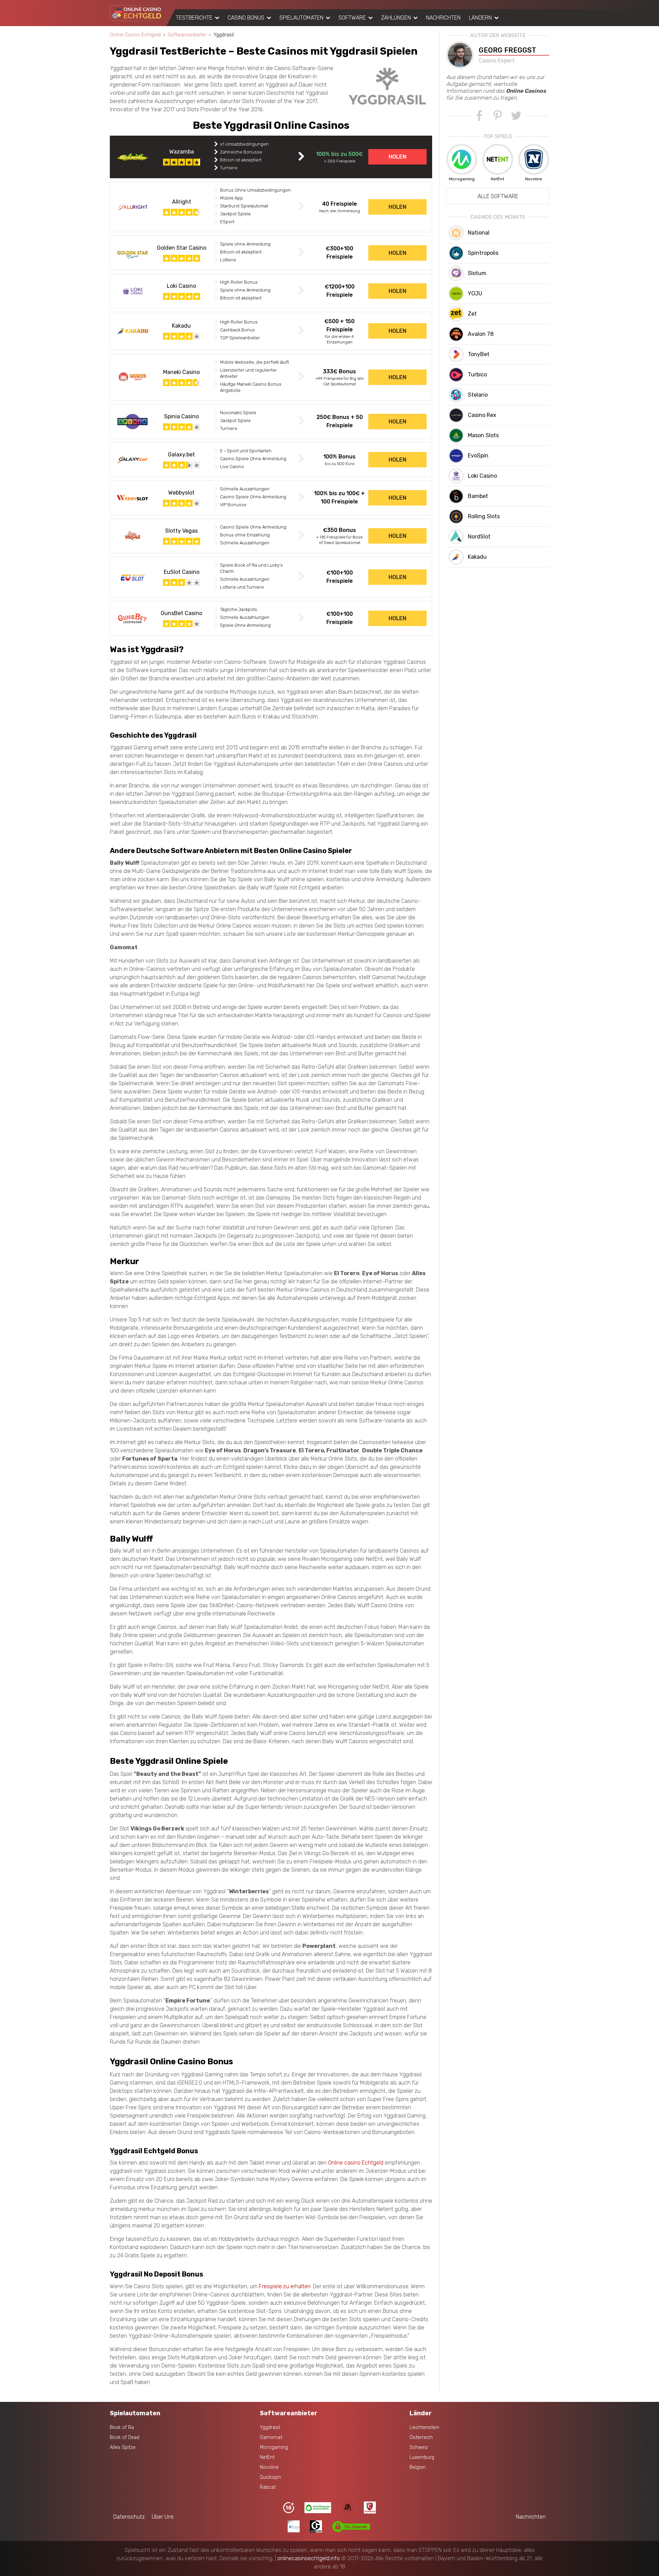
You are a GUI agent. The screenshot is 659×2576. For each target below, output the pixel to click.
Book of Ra (122, 2427)
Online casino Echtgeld (356, 2163)
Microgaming (274, 2447)
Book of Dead (125, 2437)
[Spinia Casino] (132, 422)
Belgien (418, 2467)
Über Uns (163, 2517)
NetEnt (267, 2457)
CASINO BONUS (246, 18)
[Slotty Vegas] (132, 536)
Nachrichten (531, 2517)
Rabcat (268, 2487)
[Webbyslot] (132, 498)
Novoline (269, 2467)
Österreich (421, 2437)
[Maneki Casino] (132, 377)
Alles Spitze (123, 2447)
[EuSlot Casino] (132, 577)
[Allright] (132, 207)
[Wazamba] (132, 157)
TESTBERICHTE (194, 18)
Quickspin (270, 2477)
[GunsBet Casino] (132, 618)
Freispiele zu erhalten (285, 2286)
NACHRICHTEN (443, 18)
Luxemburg (422, 2457)
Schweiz (419, 2447)
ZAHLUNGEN (396, 18)
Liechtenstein (424, 2427)
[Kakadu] (132, 331)
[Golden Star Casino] (132, 253)
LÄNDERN (480, 18)
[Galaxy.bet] (132, 460)
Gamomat (271, 2437)
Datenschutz (129, 2517)
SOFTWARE (352, 18)
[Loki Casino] (132, 291)
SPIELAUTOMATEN (301, 18)
